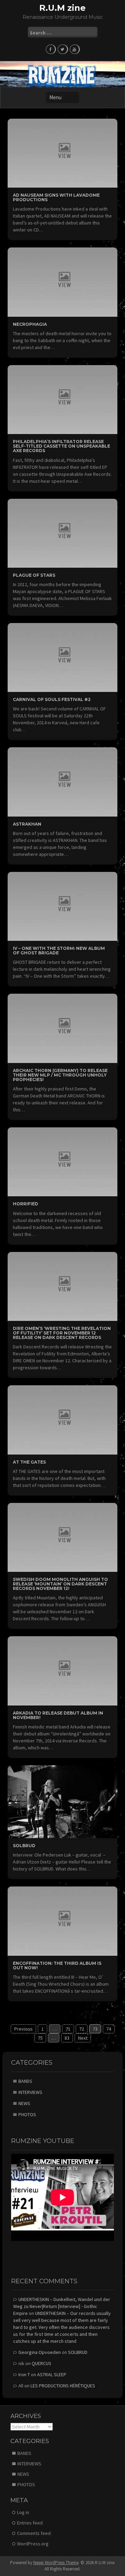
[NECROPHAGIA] (62, 282)
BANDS (25, 2081)
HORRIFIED (26, 1204)
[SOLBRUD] (62, 1801)
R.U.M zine (62, 8)
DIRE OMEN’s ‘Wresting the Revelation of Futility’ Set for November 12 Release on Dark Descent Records (62, 1333)
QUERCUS (41, 2363)
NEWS (24, 2103)
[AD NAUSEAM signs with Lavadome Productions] (62, 152)
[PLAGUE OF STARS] (62, 533)
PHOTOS (27, 2114)
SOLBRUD (24, 1846)
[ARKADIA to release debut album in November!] (62, 1670)
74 (109, 2029)
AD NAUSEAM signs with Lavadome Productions (56, 197)
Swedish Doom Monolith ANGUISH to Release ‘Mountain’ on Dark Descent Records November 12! (60, 1584)
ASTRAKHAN (27, 824)
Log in (23, 2512)
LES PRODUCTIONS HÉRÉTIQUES (63, 2386)
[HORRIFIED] (62, 1161)
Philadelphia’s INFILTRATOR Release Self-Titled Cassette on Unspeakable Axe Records (61, 446)
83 (67, 2038)
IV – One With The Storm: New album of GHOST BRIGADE (59, 951)
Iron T (24, 2374)
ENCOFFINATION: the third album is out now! (57, 1966)
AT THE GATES (29, 1462)
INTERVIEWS (30, 2092)
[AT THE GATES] (62, 1419)
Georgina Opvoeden (40, 2352)
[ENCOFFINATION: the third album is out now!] (62, 1921)
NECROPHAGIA (30, 324)
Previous (23, 2029)
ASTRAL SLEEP (52, 2374)
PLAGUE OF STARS (34, 575)
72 (82, 2029)
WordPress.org (33, 2544)
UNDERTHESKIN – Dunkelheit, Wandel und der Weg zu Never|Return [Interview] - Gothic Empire (62, 2306)
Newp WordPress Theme (56, 2563)
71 (68, 2029)
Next (83, 2038)
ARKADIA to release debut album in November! (58, 1715)
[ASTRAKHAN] (62, 781)
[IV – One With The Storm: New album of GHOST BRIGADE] (62, 906)
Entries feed (30, 2523)
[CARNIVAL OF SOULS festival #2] (62, 657)
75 (40, 2038)
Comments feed (34, 2533)
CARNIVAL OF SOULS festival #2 (52, 699)
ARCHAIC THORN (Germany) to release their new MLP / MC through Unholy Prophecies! (60, 1075)
